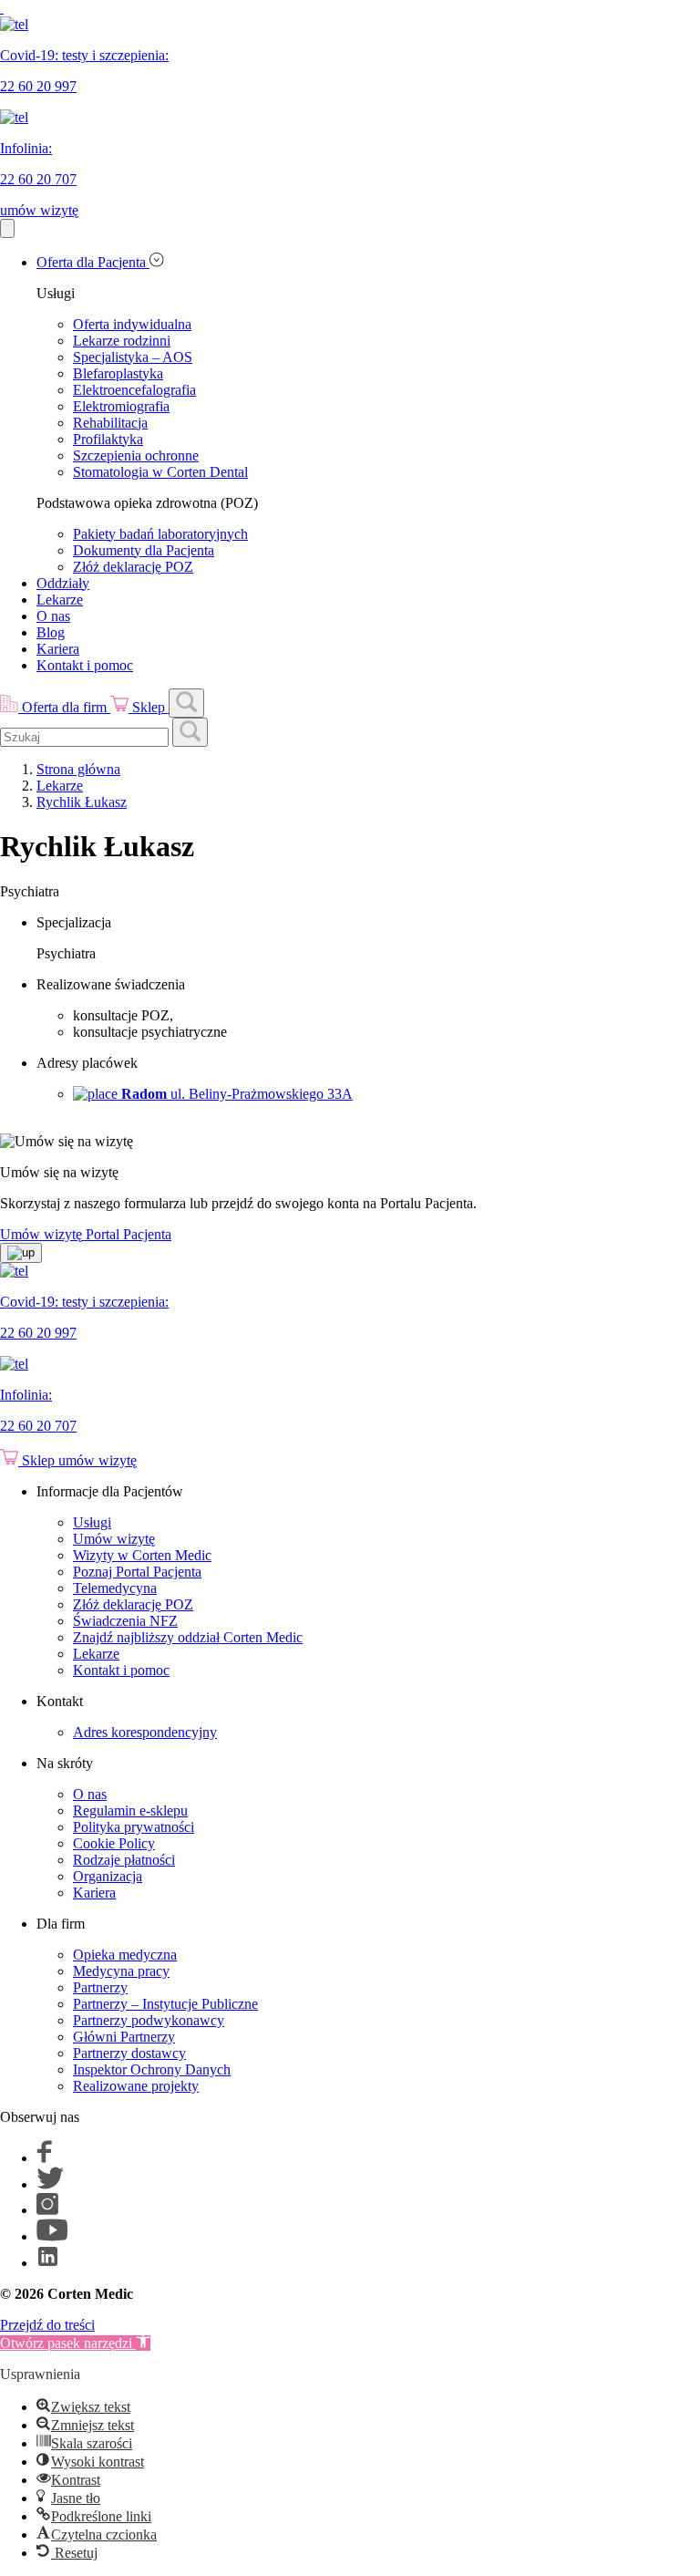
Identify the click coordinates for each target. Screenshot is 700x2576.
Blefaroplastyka (118, 373)
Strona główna (78, 769)
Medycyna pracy (121, 1971)
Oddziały (63, 583)
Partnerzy (100, 1987)
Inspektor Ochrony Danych (152, 2069)
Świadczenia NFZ (125, 1621)
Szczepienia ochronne (136, 455)
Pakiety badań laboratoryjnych (160, 534)
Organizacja (108, 1876)
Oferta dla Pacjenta (93, 262)
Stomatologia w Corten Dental (160, 472)
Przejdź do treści (47, 2325)
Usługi (92, 1522)
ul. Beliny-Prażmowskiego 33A (237, 1094)
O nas (53, 616)
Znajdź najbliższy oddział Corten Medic (188, 1637)
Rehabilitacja (110, 423)
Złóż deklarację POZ (133, 567)
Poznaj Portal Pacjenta (137, 1572)
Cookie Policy (114, 1843)
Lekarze (60, 600)
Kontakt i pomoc (85, 665)
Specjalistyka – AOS (133, 357)
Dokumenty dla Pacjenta (144, 550)
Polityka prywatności (134, 1827)
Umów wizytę (114, 1539)
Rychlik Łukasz (82, 802)
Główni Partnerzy (124, 2037)
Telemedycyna (115, 1588)
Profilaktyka (108, 439)
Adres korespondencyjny (145, 1732)
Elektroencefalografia (134, 390)
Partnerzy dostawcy (129, 2053)
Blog (51, 632)
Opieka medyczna (125, 1955)
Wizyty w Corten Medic (142, 1555)
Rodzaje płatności (124, 1860)
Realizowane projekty (136, 2086)
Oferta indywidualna (132, 324)
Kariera (58, 649)
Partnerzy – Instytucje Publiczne (165, 2004)
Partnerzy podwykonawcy (149, 2020)
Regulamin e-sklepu (130, 1810)
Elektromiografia (121, 406)
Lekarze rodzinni (122, 341)
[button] (75, 2343)
